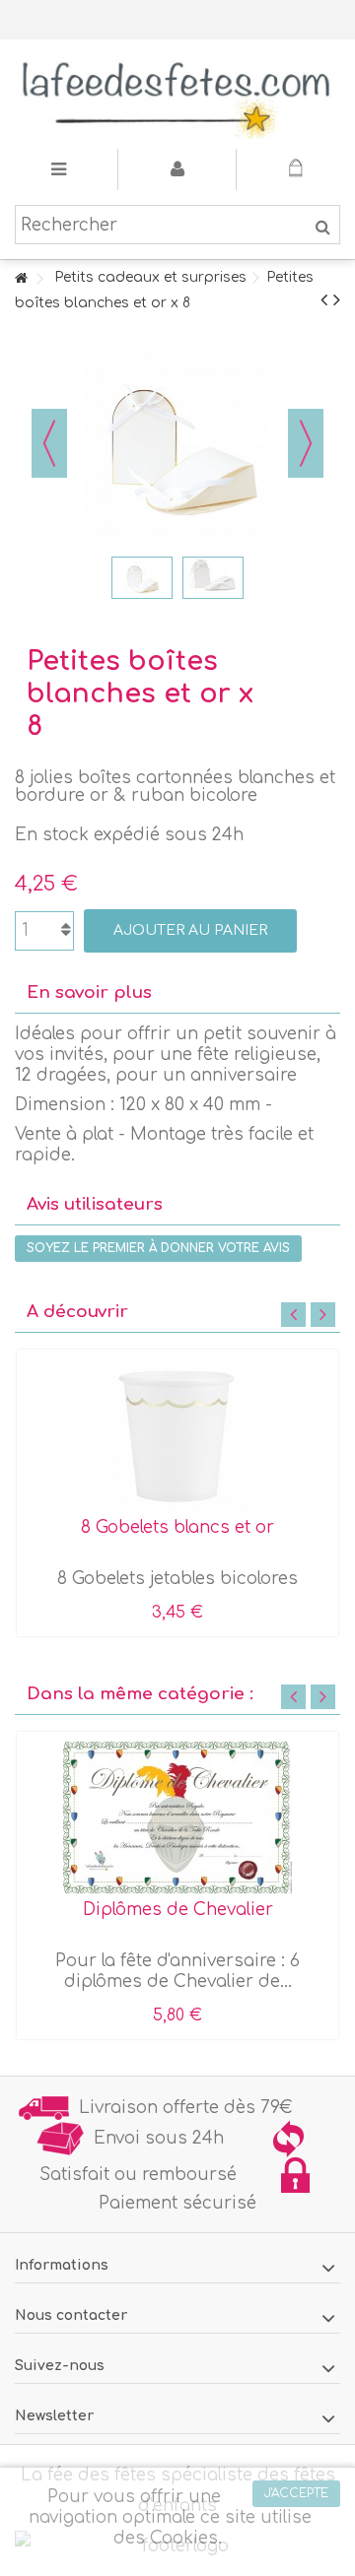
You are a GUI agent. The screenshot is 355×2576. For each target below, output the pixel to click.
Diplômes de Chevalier (178, 1910)
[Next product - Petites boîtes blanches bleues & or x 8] (337, 300)
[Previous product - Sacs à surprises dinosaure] (324, 300)
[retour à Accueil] (21, 279)
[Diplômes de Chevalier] (177, 1817)
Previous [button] (293, 1315)
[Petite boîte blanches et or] (142, 577)
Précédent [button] (49, 443)
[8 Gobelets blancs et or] (177, 1435)
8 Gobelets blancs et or (177, 1527)
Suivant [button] (306, 443)
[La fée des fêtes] (177, 94)
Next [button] (323, 1315)
